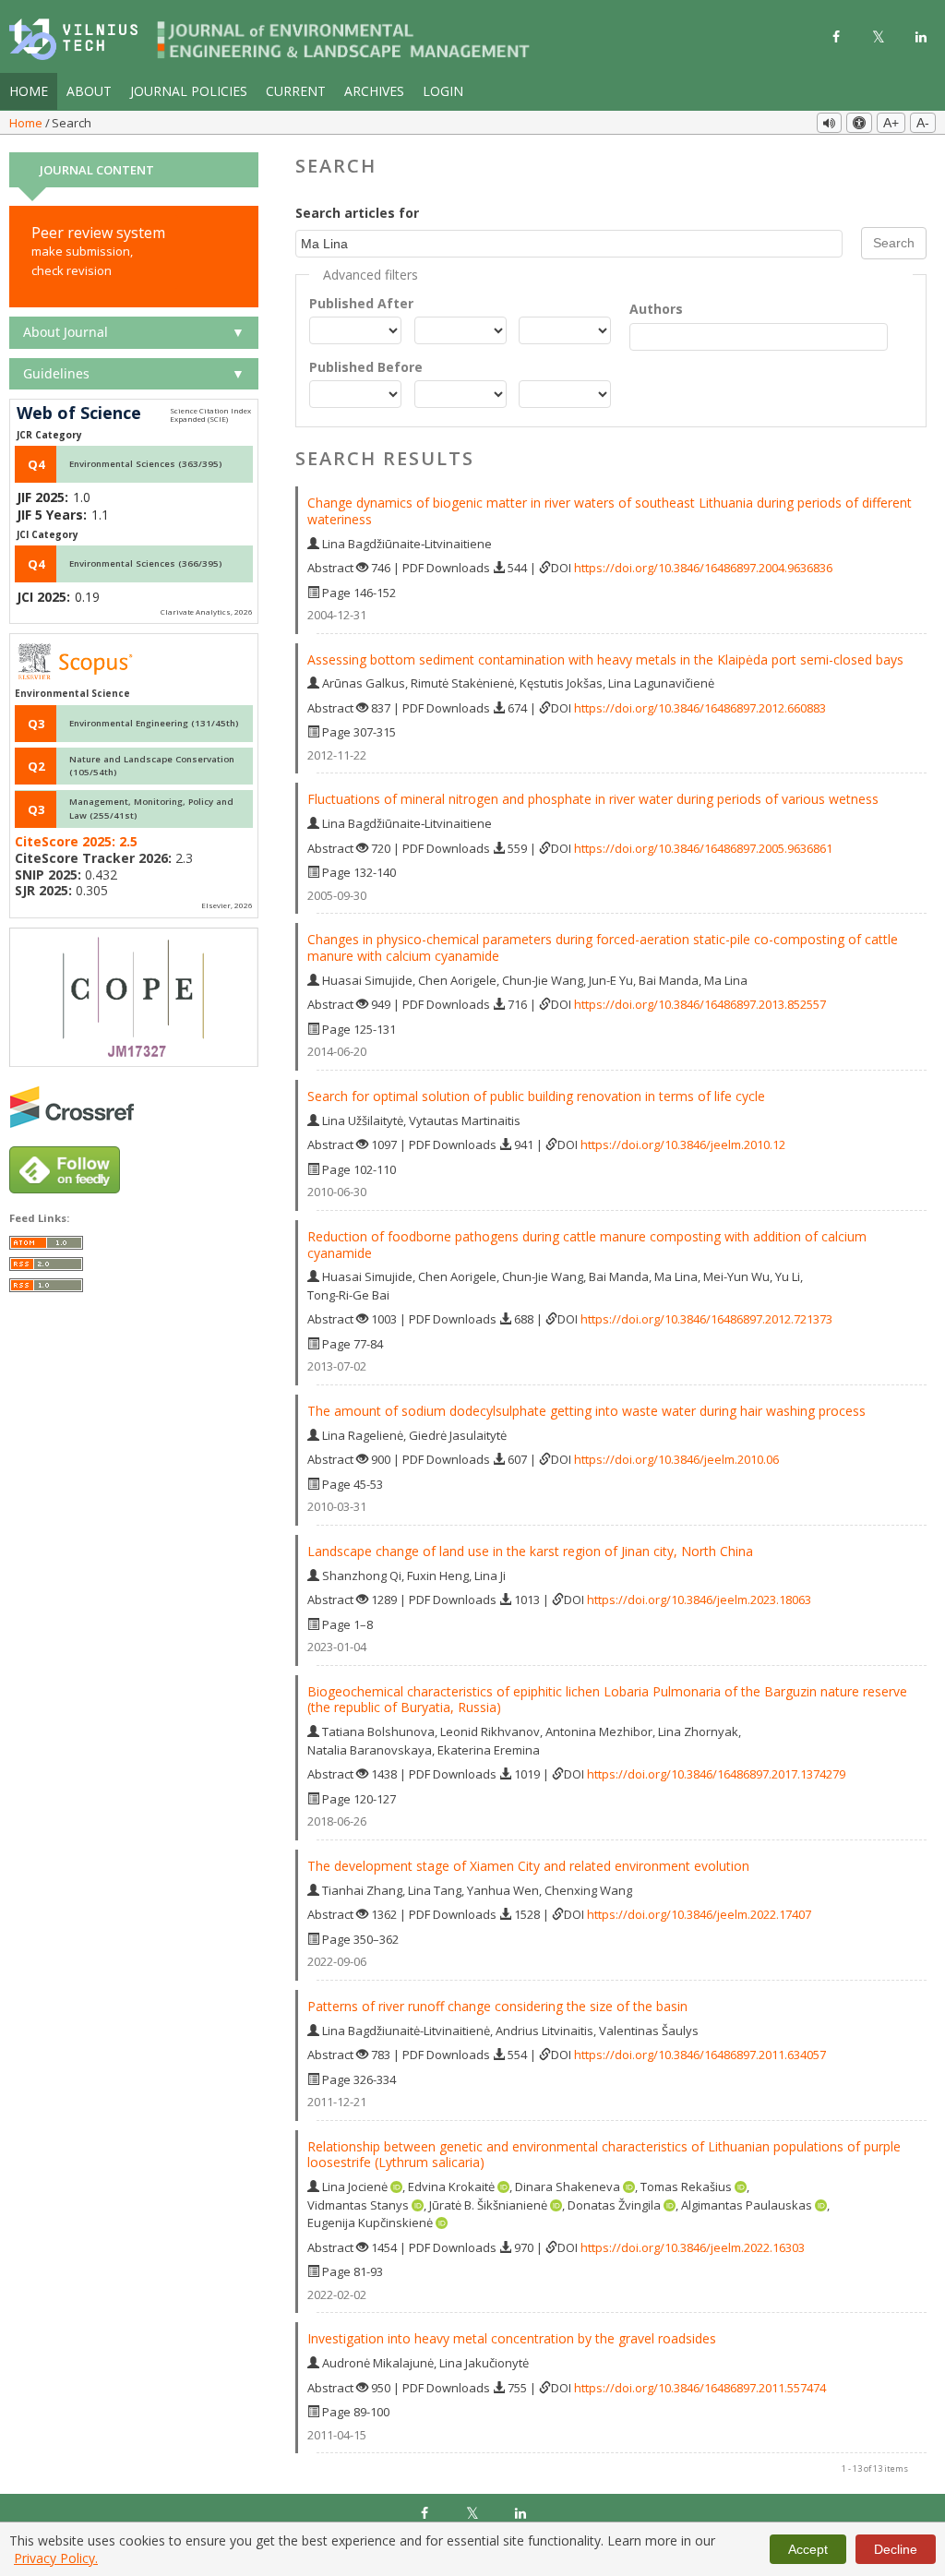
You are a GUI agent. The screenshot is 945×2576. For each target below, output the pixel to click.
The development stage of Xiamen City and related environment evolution (528, 1866)
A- (923, 123)
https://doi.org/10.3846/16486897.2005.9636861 (703, 848)
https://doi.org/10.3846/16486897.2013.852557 (700, 1004)
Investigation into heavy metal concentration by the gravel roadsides (512, 2338)
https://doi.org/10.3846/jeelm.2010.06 (676, 1459)
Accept (808, 2549)
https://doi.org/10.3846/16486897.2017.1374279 (716, 1774)
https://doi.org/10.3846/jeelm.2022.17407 (699, 1914)
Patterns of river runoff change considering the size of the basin (497, 2006)
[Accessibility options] (859, 123)
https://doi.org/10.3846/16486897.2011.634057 (700, 2055)
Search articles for (357, 213)
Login (443, 91)
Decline (896, 2549)
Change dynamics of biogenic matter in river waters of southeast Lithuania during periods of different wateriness (610, 511)
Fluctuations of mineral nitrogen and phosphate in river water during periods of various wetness (593, 799)
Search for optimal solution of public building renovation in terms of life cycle (536, 1096)
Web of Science (79, 413)
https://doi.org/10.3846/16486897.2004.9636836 (703, 568)
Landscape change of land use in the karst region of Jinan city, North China (530, 1551)
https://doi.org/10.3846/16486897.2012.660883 (700, 708)
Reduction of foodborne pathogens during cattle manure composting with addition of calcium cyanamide (587, 1245)
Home (29, 91)
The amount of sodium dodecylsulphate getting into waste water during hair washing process (586, 1411)
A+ (891, 123)
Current (296, 91)
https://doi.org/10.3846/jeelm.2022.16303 (693, 2247)
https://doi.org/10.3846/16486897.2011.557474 (700, 2388)
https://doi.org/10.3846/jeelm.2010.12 (683, 1144)
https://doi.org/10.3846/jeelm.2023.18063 (699, 1600)
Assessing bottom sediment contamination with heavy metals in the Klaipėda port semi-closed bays (605, 659)
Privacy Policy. (56, 2558)
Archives (374, 91)
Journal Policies (189, 91)
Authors (656, 309)
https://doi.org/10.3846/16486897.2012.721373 (706, 1319)
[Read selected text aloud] (829, 123)
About (89, 91)
